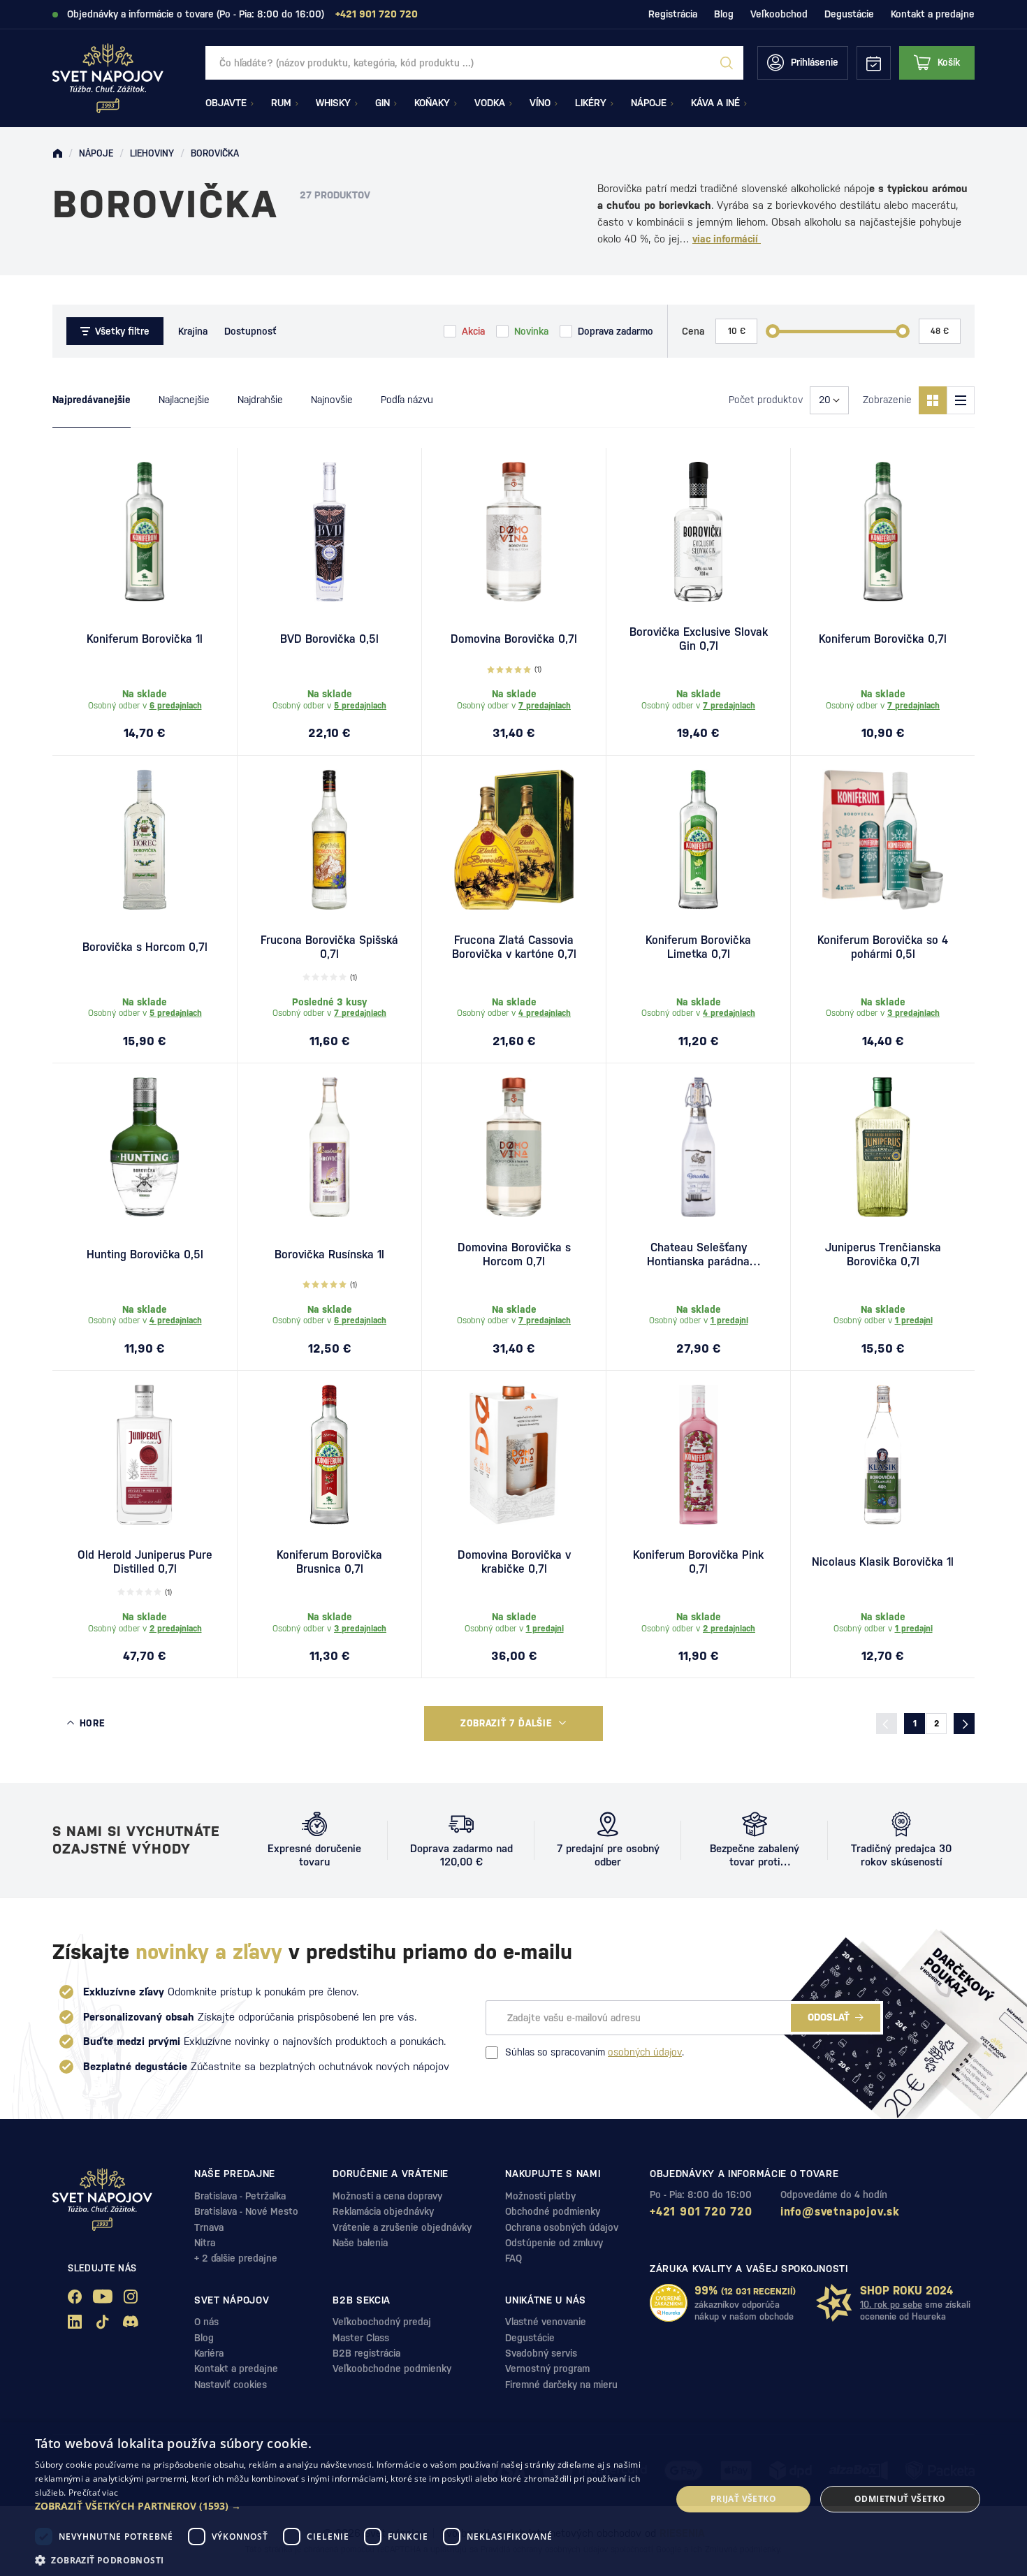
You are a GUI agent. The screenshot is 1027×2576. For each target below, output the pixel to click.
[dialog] (513, 2499)
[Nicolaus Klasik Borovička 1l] (883, 1455)
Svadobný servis (541, 2353)
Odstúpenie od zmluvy (554, 2243)
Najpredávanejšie (92, 400)
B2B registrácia (366, 2353)
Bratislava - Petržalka (240, 2196)
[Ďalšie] (964, 1724)
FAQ (513, 2258)
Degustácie (849, 14)
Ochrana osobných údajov (562, 2227)
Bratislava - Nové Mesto (246, 2211)
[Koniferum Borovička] (883, 532)
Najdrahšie (260, 400)
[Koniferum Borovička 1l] (145, 532)
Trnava (209, 2227)
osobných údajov (645, 2052)
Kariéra (209, 2353)
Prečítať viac (94, 2493)
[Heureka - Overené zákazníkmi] (669, 2303)
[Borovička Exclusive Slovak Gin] (698, 532)
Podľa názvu (407, 400)
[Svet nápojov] (57, 154)
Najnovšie (332, 400)
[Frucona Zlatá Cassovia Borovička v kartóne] (514, 840)
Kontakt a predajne (933, 14)
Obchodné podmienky (553, 2211)
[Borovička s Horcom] (145, 840)
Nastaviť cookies (231, 2385)
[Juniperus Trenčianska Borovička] (883, 1147)
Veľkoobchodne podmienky (392, 2368)
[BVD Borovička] (329, 532)
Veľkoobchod (779, 14)
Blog (724, 14)
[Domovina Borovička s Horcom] (514, 1147)
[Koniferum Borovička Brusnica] (329, 1455)
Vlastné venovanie (546, 2322)
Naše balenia (360, 2243)
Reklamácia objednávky (383, 2211)
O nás (206, 2322)
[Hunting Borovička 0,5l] (145, 1147)
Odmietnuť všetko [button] (900, 2499)
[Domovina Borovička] (514, 532)
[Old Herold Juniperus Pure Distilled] (145, 1455)
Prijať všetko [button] (743, 2499)
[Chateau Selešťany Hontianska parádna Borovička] (698, 1147)
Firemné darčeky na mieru (561, 2385)
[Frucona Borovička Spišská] (329, 840)
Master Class (361, 2338)
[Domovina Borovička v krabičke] (514, 1455)
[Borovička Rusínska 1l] (329, 1147)
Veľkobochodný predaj (382, 2322)
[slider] (773, 331)
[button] (344, 2506)
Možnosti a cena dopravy (387, 2196)
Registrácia (673, 14)
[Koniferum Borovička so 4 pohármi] (883, 840)
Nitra (205, 2243)
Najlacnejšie (184, 400)
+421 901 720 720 (701, 2212)
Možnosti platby (540, 2196)
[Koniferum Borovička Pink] (698, 1455)
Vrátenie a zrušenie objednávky (402, 2227)
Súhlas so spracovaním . (595, 2052)
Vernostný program (547, 2368)
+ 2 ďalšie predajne (236, 2258)
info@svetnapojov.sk (840, 2212)
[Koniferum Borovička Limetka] (698, 840)
